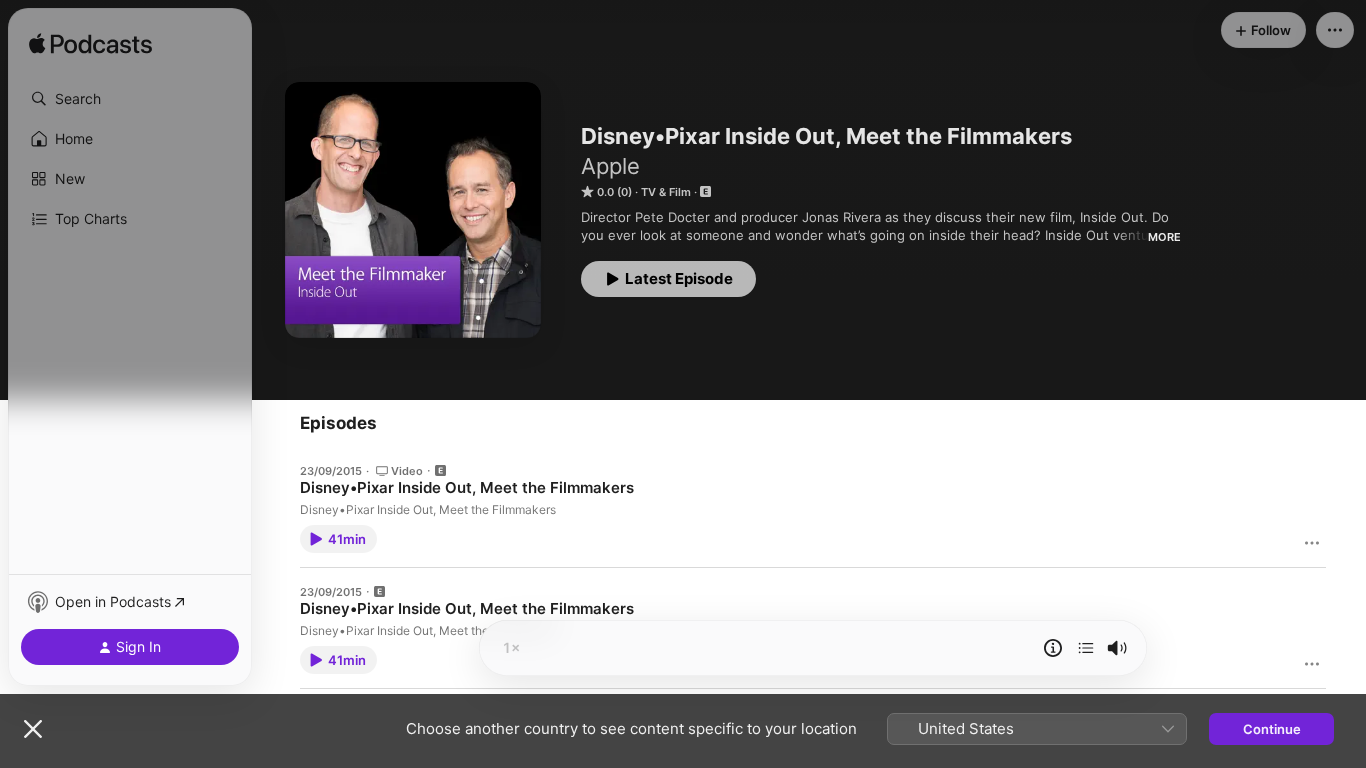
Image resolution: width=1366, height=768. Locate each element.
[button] (130, 99)
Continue (1272, 729)
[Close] (33, 729)
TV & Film (666, 192)
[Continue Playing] (1086, 648)
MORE (1164, 237)
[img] (90, 45)
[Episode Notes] (1053, 648)
